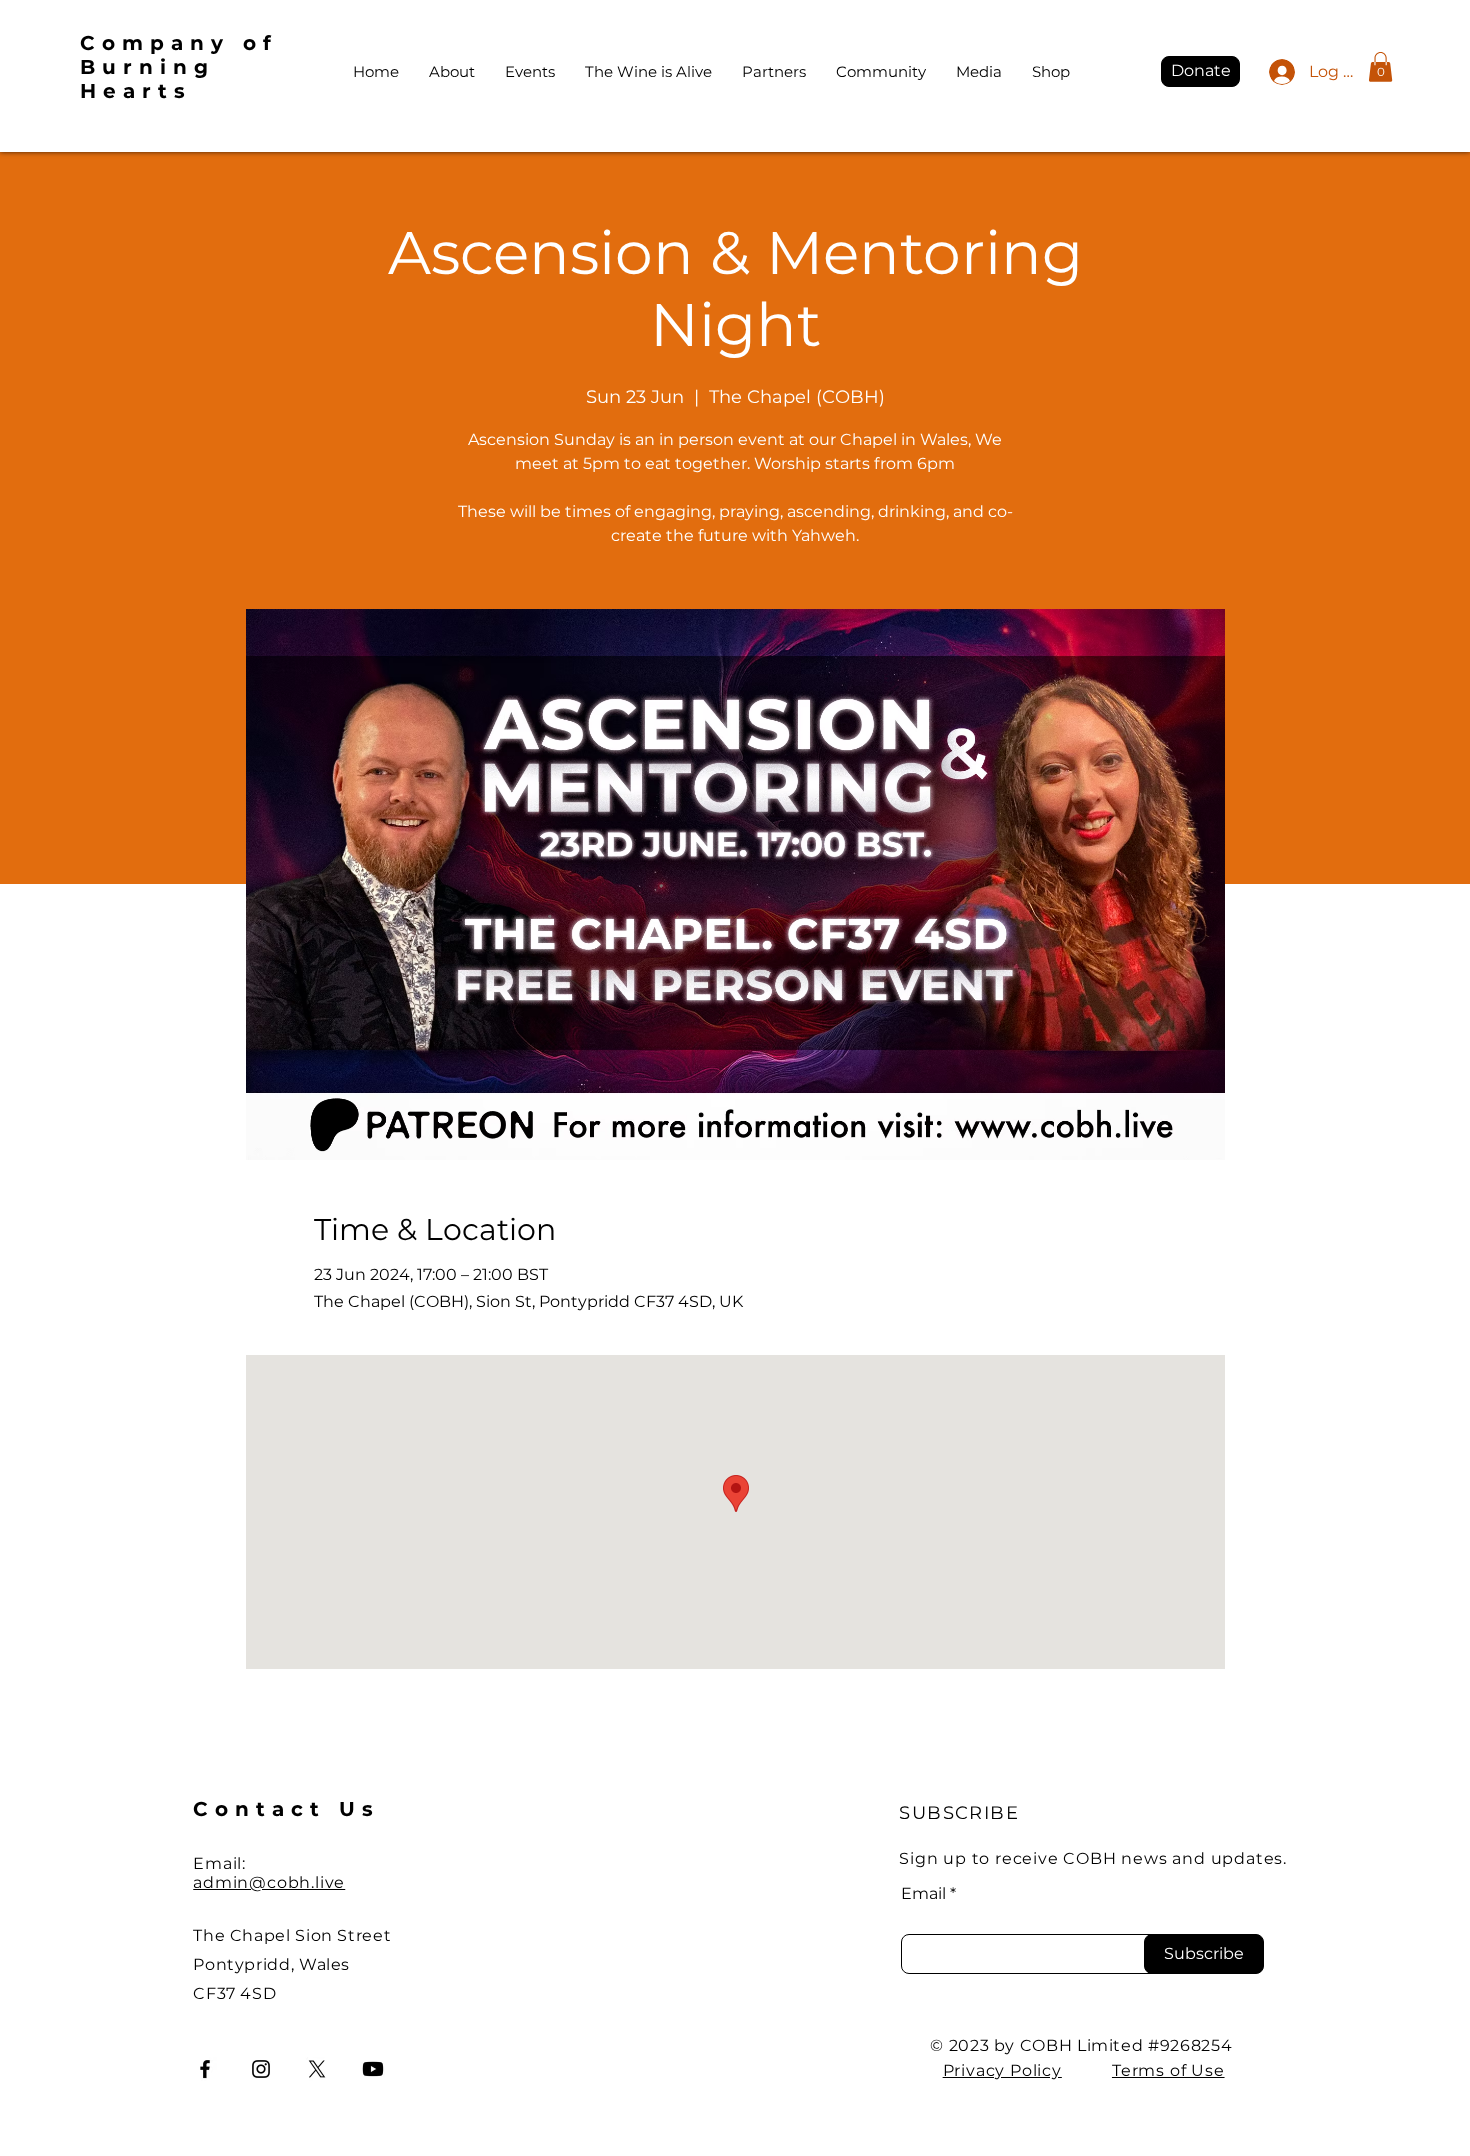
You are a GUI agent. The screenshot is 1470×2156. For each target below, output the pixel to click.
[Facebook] (205, 2069)
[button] (1380, 67)
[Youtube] (373, 2069)
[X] (317, 2069)
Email (923, 1894)
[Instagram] (261, 2069)
